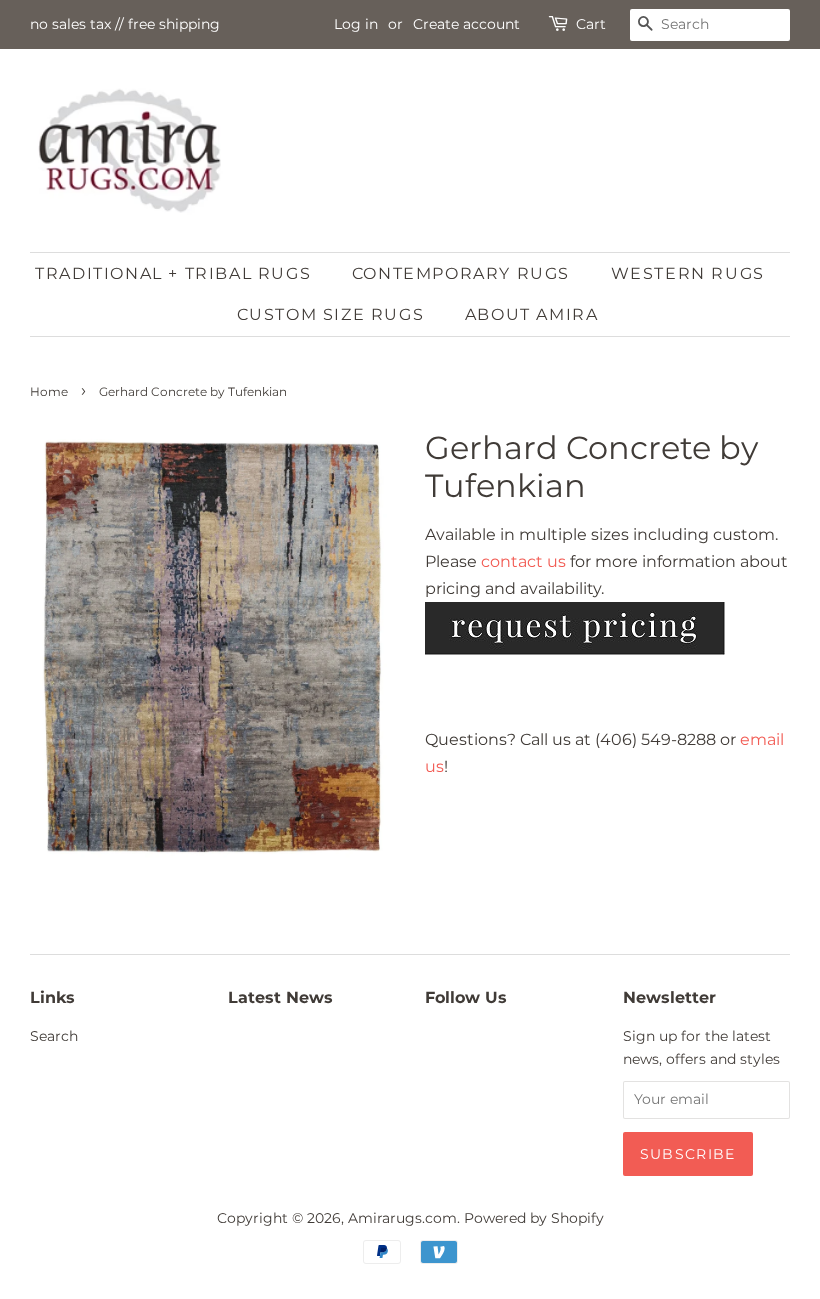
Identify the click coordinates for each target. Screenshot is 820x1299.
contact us (523, 561)
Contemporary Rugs (461, 273)
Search (54, 1036)
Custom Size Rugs (331, 314)
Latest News (280, 997)
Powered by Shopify (534, 1218)
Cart (591, 24)
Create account (466, 24)
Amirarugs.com (402, 1218)
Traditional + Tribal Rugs (173, 273)
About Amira (532, 314)
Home (49, 391)
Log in (356, 24)
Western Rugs (688, 273)
